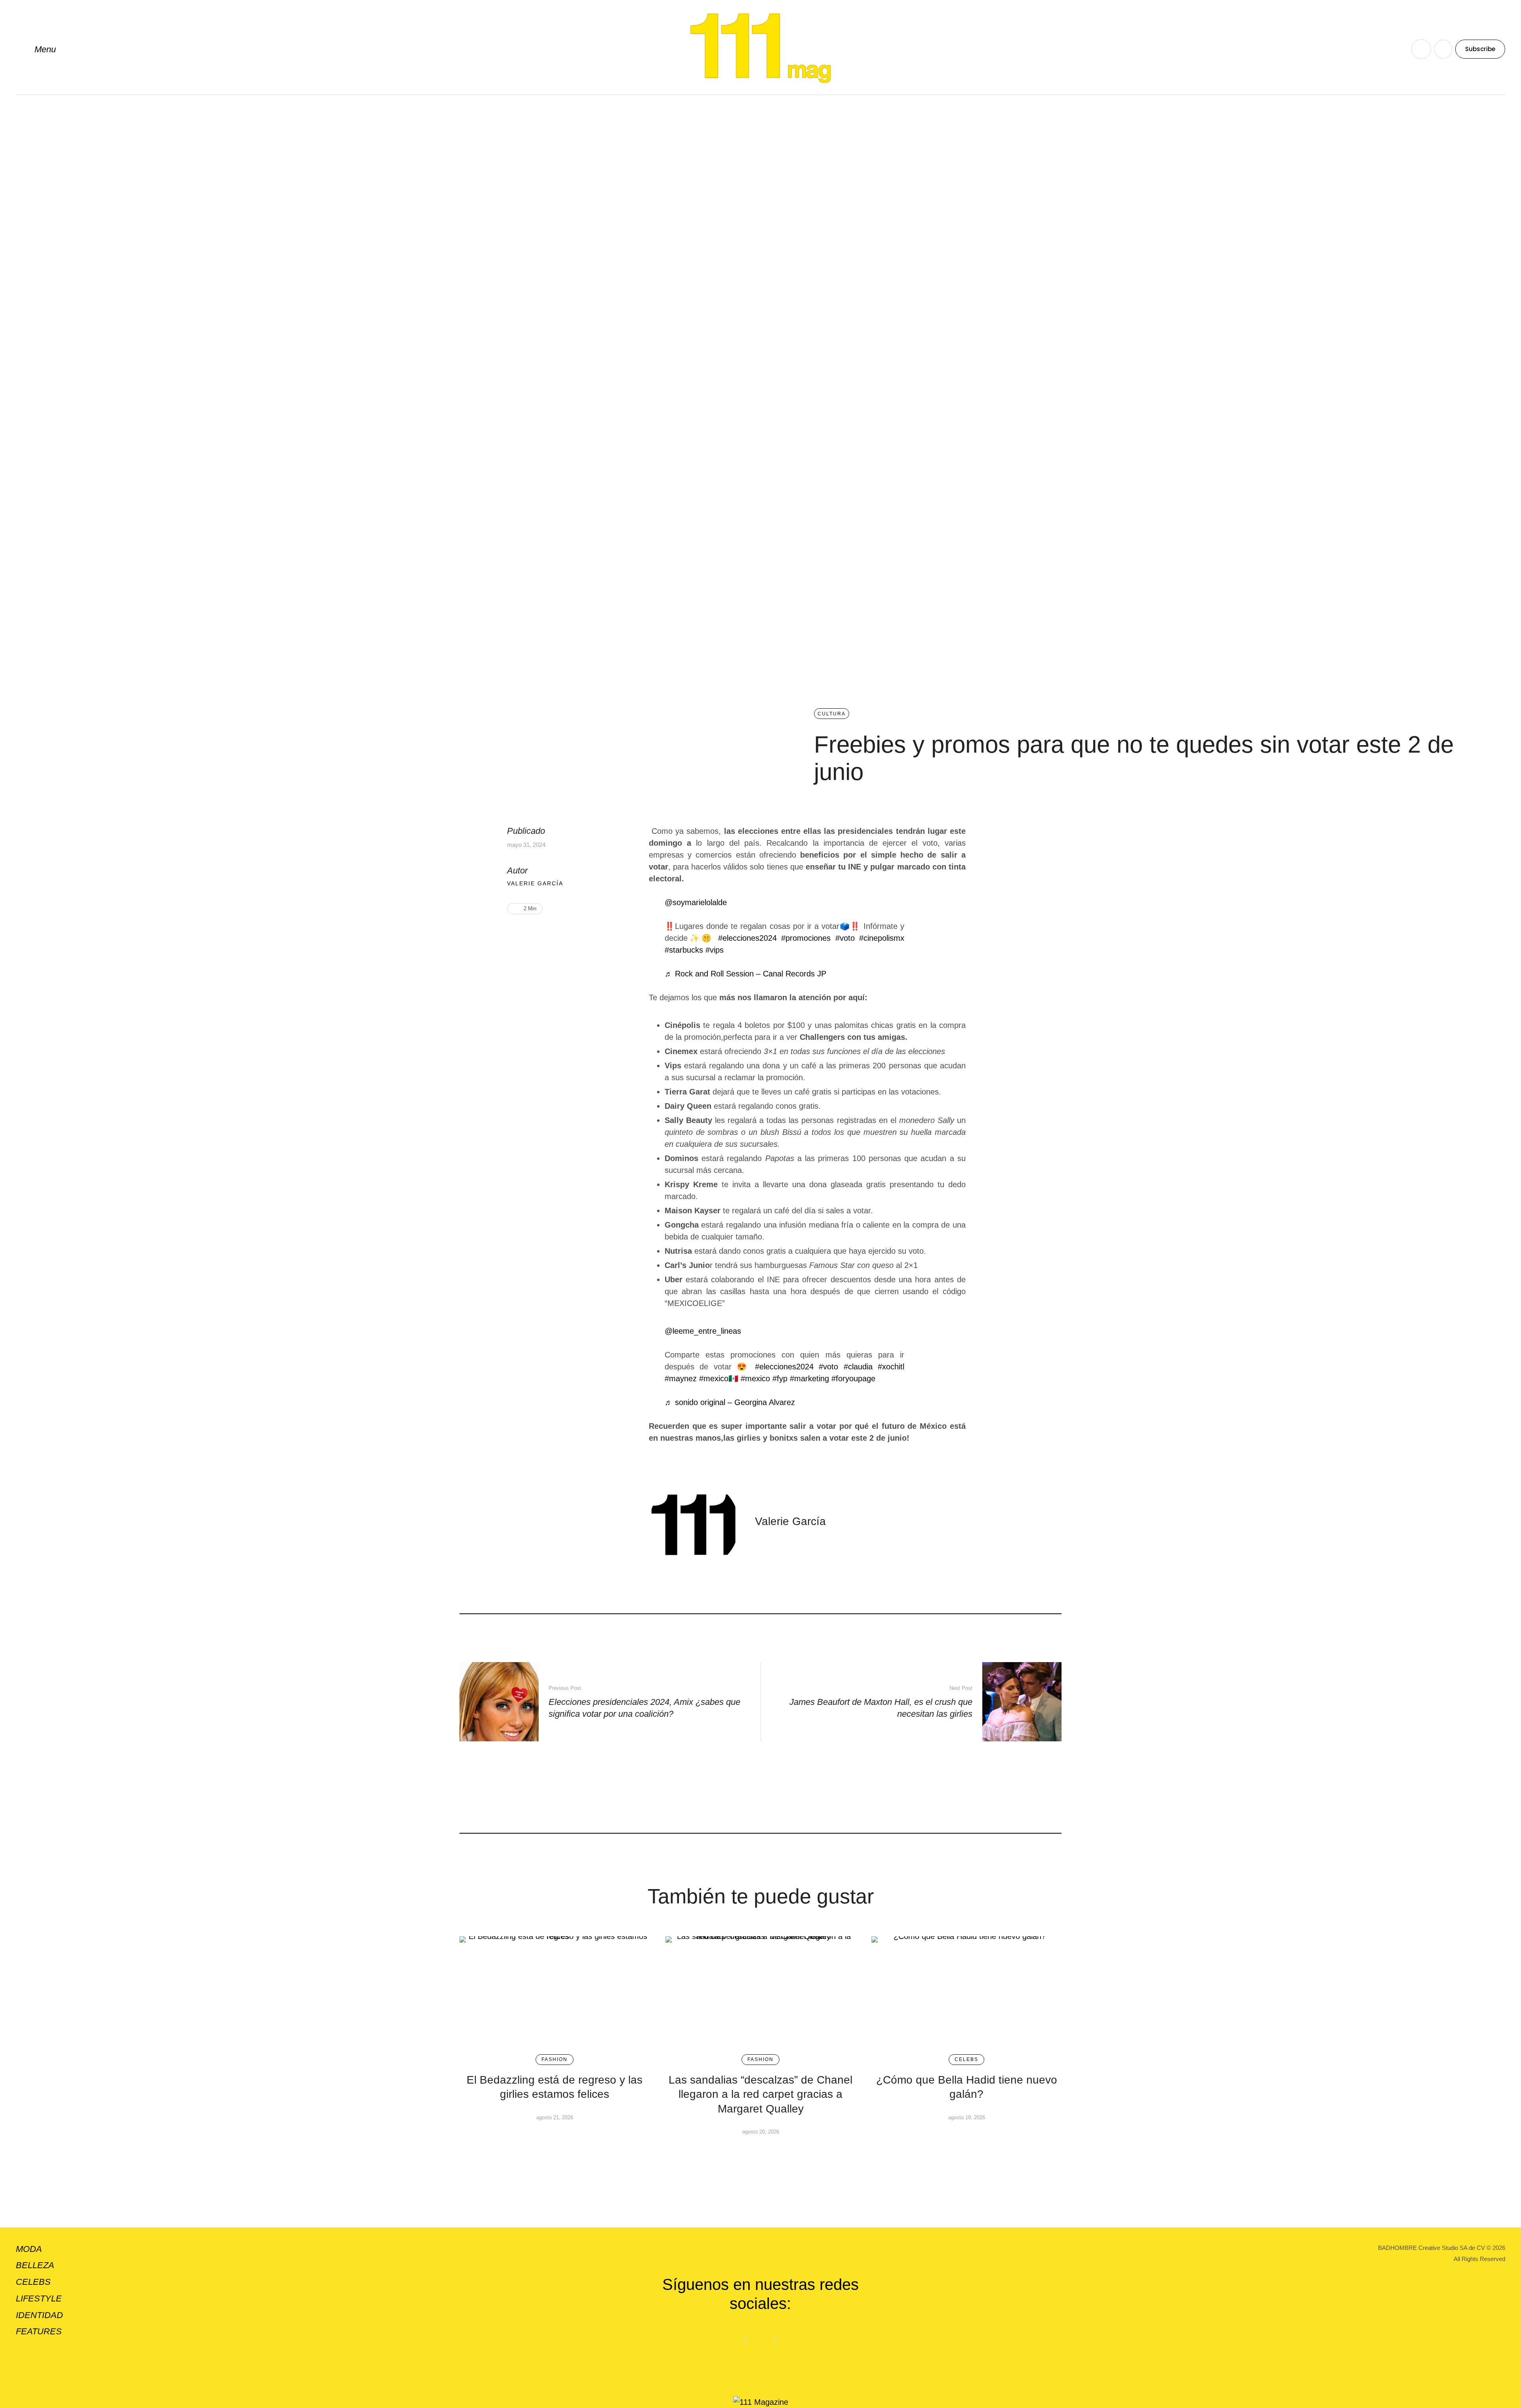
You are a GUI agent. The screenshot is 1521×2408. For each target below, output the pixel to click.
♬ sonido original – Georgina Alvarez (730, 1402)
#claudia (858, 1367)
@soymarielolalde (696, 902)
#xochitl (891, 1367)
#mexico (755, 1378)
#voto (845, 938)
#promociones (806, 938)
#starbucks (684, 950)
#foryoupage (853, 1378)
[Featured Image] (555, 1991)
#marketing (809, 1378)
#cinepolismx (882, 938)
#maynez (681, 1378)
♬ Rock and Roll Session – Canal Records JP (745, 974)
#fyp (780, 1378)
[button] (36, 49)
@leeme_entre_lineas (703, 1331)
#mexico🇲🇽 (719, 1378)
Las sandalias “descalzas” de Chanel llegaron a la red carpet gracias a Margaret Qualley (760, 2094)
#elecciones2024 (747, 938)
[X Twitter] (538, 934)
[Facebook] (526, 934)
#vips (715, 950)
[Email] (551, 934)
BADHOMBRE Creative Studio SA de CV (1431, 2248)
